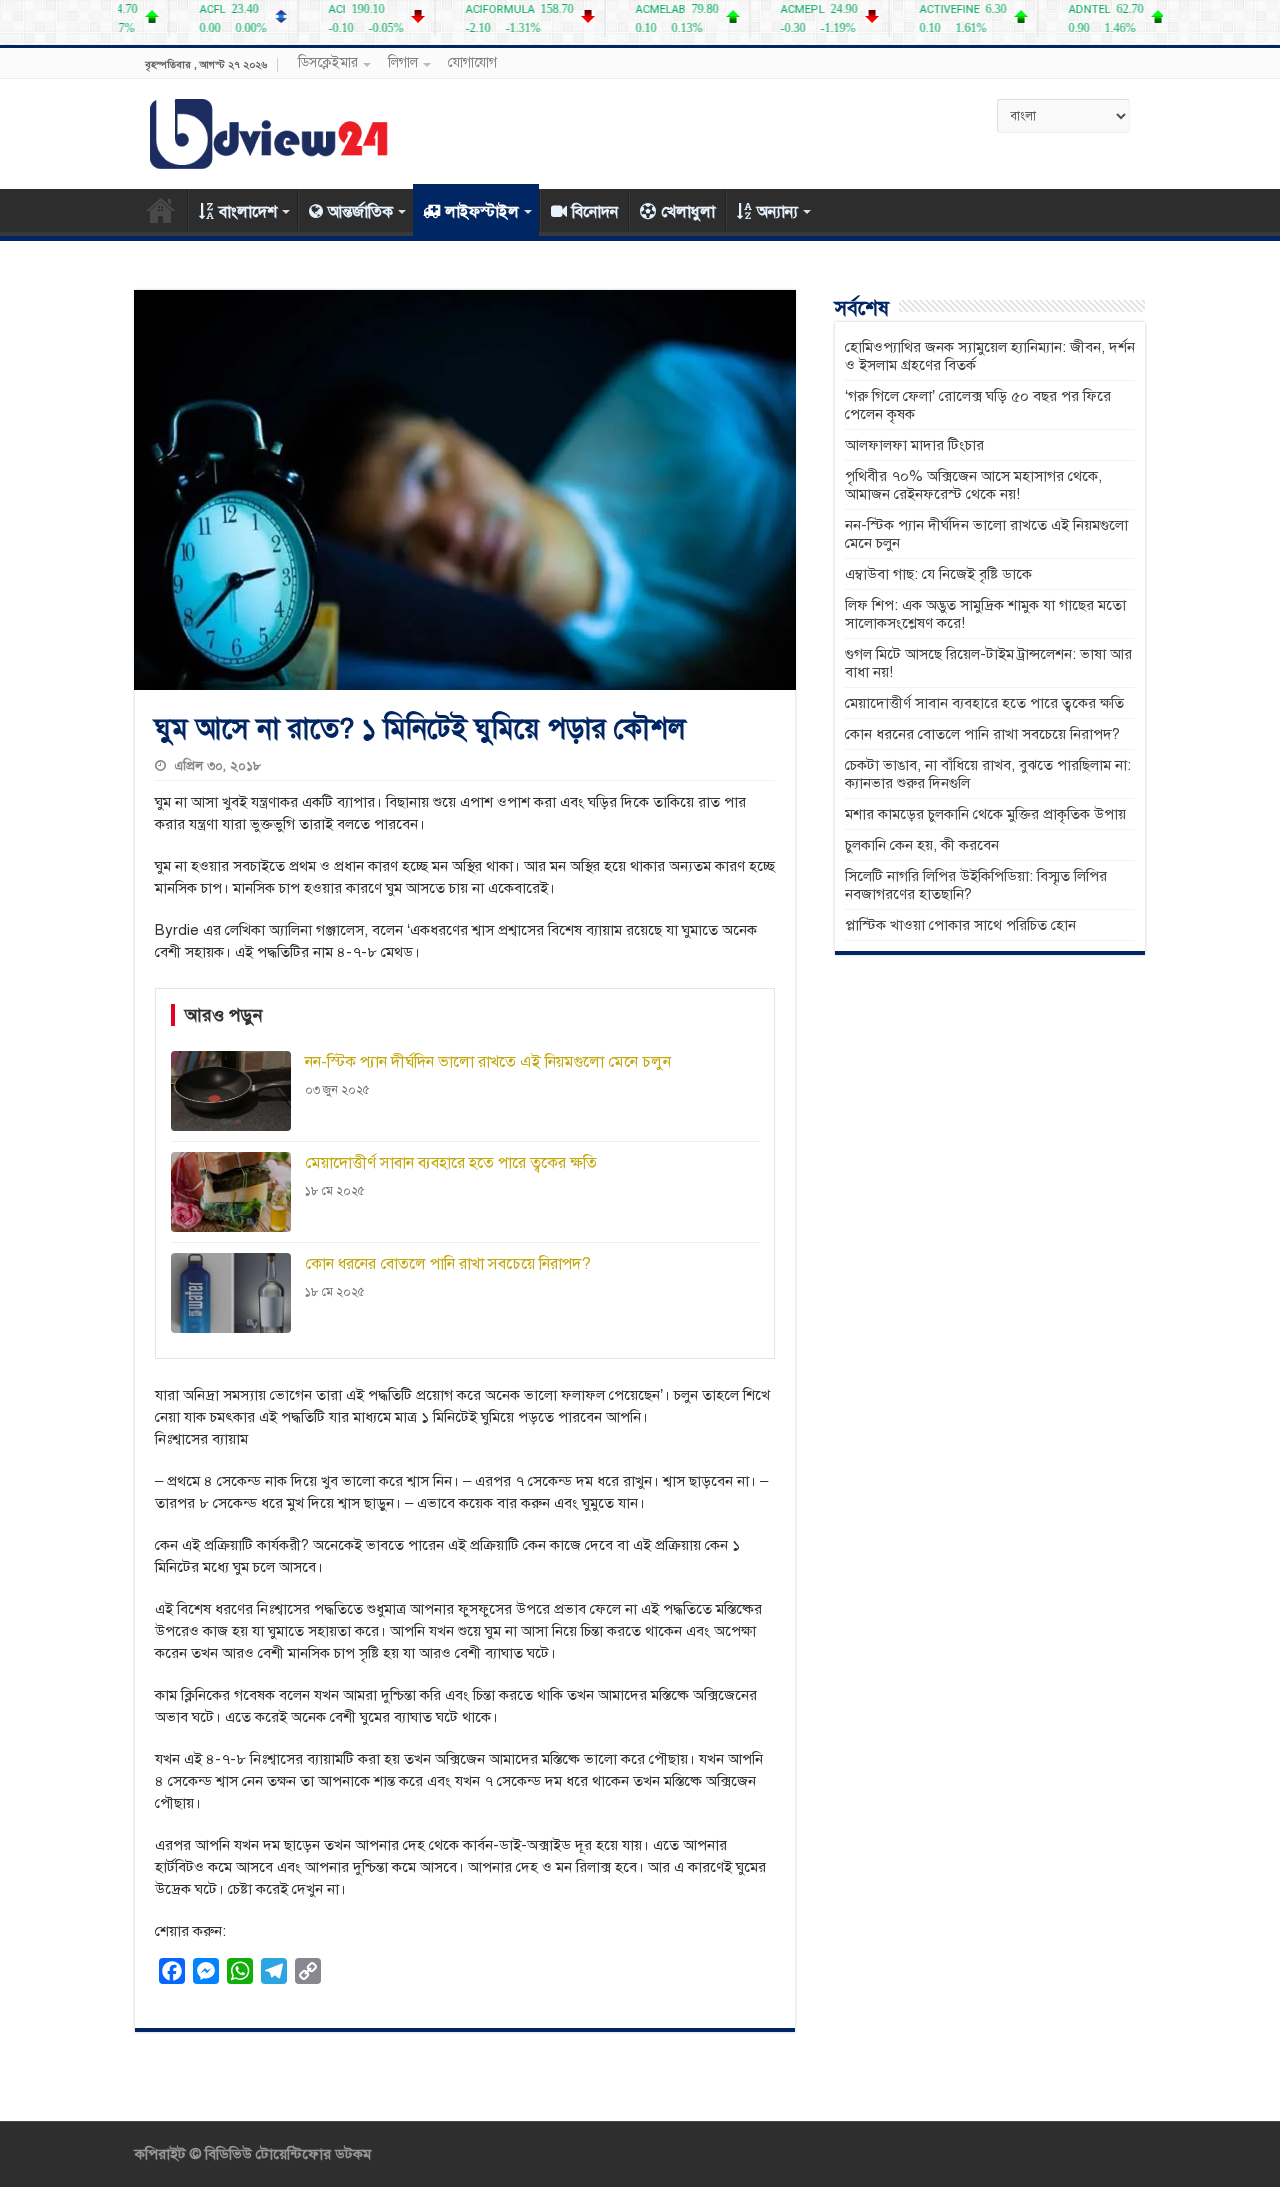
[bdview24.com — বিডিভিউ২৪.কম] (270, 130)
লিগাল (403, 62)
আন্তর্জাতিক (360, 212)
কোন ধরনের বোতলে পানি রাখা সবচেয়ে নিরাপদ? (982, 734)
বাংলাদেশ (248, 212)
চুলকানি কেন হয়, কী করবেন (922, 845)
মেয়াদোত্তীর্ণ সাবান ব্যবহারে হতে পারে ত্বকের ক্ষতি (984, 703)
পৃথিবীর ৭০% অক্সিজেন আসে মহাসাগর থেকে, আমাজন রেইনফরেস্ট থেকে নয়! (973, 485)
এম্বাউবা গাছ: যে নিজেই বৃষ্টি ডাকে (938, 574)
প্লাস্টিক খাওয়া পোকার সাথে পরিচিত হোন (960, 925)
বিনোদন (595, 212)
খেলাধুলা (688, 212)
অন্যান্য (777, 212)
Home (161, 210)
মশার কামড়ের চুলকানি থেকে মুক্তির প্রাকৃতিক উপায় (985, 814)
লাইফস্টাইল (482, 212)
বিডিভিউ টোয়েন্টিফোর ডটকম (286, 2154)
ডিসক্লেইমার (328, 62)
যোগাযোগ (472, 62)
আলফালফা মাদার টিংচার (914, 445)
